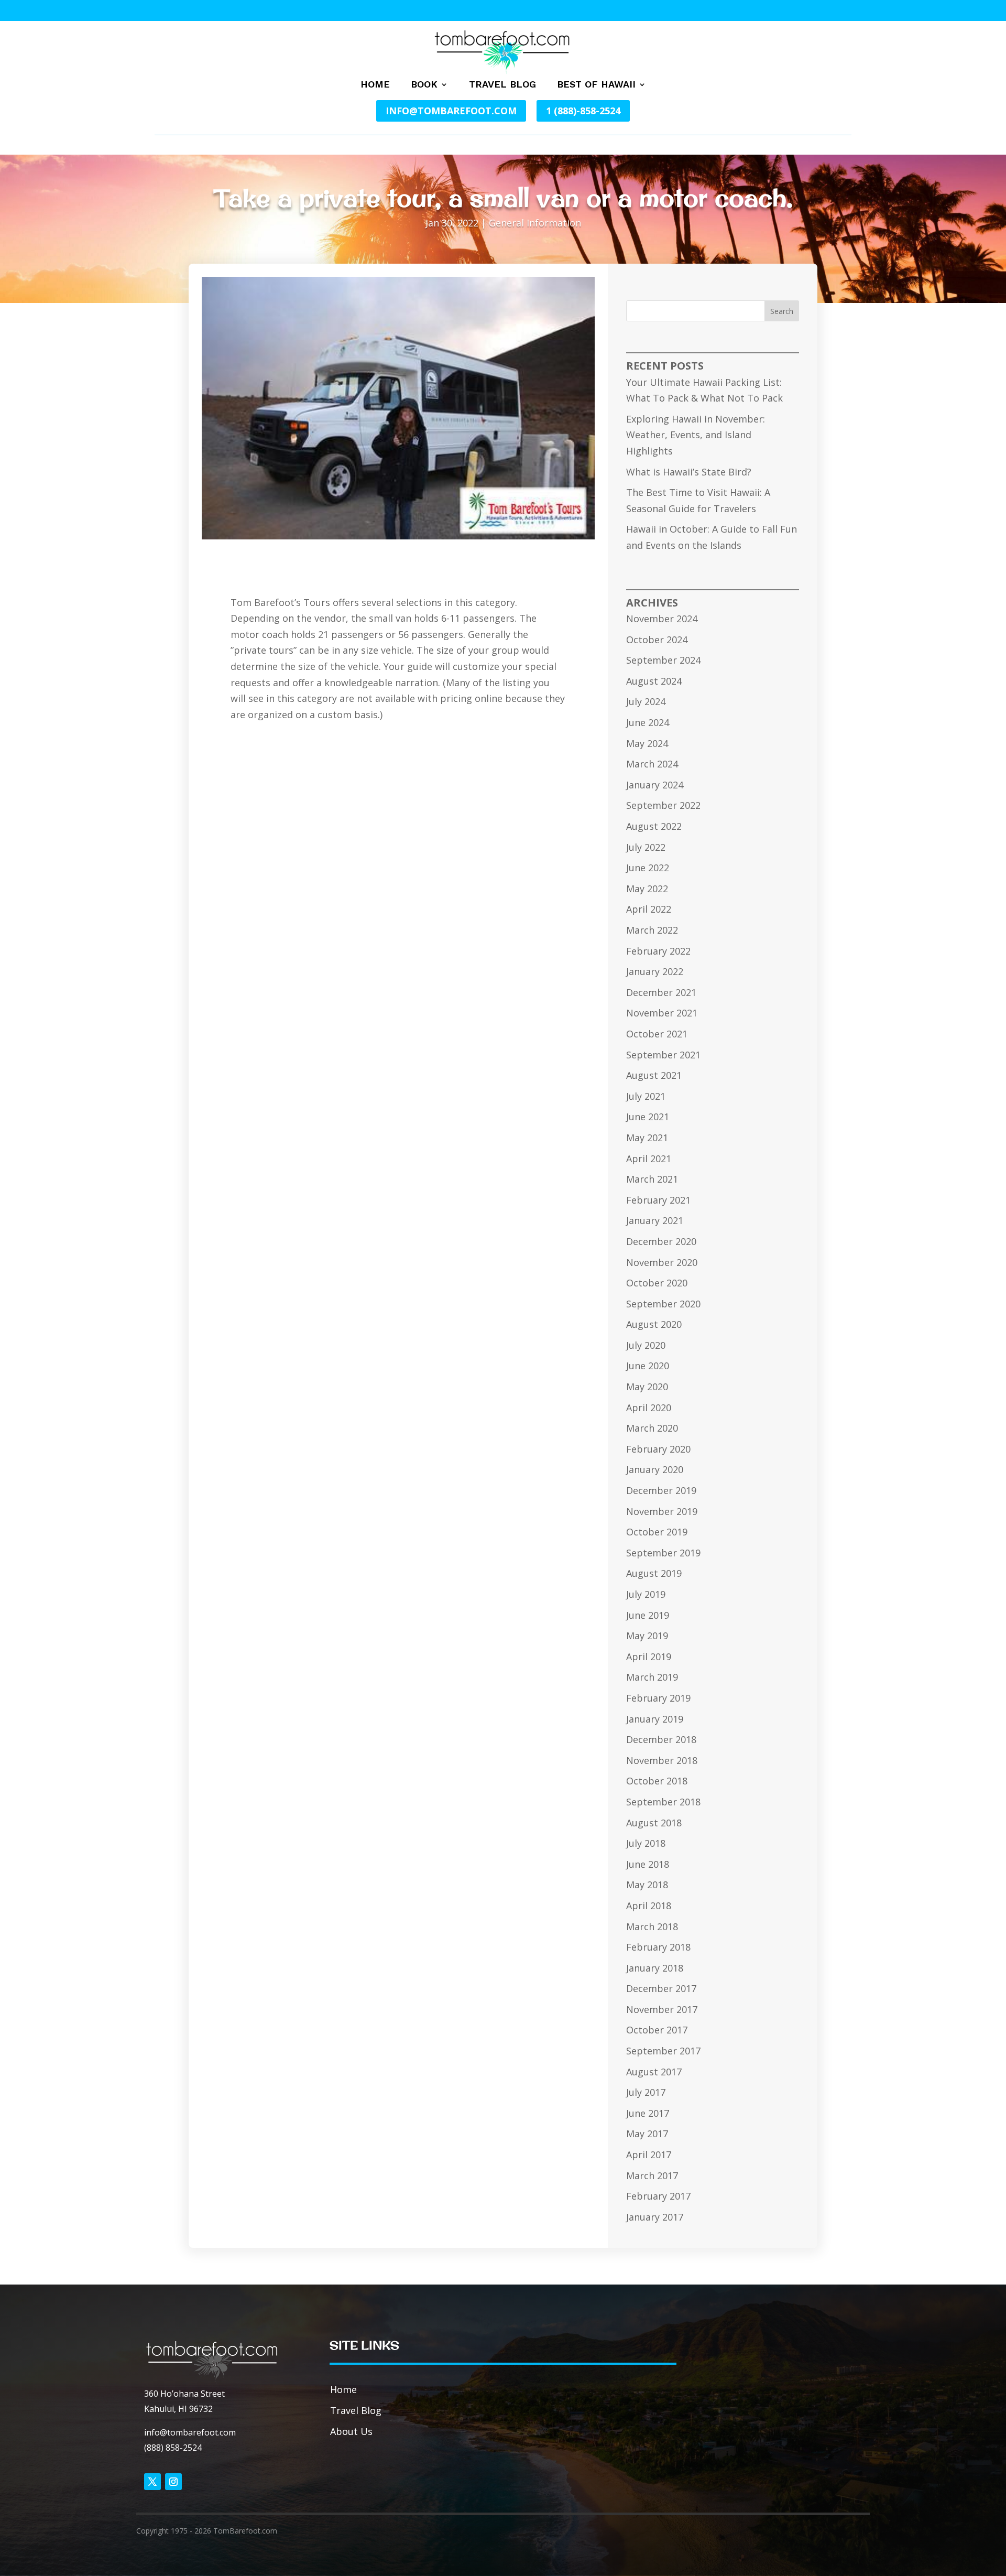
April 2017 (649, 2155)
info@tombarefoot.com (451, 111)
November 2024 (662, 619)
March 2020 (652, 1428)
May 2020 (647, 1387)
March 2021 (652, 1179)
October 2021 (657, 1034)
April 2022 (649, 909)
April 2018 (649, 1906)
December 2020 (661, 1241)
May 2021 (647, 1138)
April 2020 (649, 1408)
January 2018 (655, 1968)
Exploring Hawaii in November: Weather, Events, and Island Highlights (696, 435)
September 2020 (663, 1304)
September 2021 (663, 1055)
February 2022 (658, 951)
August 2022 (654, 826)
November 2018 (662, 1760)
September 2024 (663, 660)
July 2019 (646, 1594)
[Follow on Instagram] (173, 2482)
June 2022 (648, 868)
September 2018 (663, 1802)
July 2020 (646, 1345)
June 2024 (648, 722)
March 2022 (652, 930)
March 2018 (652, 1926)
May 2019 (647, 1636)
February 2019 (658, 1698)
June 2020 (648, 1366)
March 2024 (652, 764)
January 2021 (655, 1220)
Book (424, 85)
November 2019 (662, 1511)
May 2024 (647, 743)
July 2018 (646, 1843)
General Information (535, 223)
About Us (351, 2431)
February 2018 (658, 1947)
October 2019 (657, 1532)
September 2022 (663, 805)
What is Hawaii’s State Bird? (689, 472)
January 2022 (655, 971)
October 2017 (657, 2030)
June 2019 (648, 1615)
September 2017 (663, 2051)
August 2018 (654, 1823)
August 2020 (654, 1324)
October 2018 (657, 1781)
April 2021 (649, 1159)
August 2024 (654, 681)
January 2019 (655, 1719)
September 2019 (663, 1553)
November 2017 (662, 2009)
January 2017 (655, 2217)
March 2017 (652, 2175)
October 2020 (657, 1283)
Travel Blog (502, 85)
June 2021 (648, 1117)
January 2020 (655, 1469)
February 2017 (658, 2196)
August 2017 (654, 2072)
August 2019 (654, 1573)
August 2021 (654, 1075)
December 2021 (661, 992)
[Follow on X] (152, 2482)
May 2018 (647, 1885)
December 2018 (661, 1739)
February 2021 (658, 1200)
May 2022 (647, 889)
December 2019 (661, 1490)
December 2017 (661, 1988)
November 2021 (662, 1013)
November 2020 (662, 1262)
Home (375, 85)
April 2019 (649, 1657)
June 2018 (648, 1864)
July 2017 (646, 2092)
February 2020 (658, 1449)
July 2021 (646, 1096)
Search (782, 311)
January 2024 (655, 785)
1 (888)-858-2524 (583, 111)
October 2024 (657, 640)
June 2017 (648, 2113)
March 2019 (652, 1677)
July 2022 (646, 847)
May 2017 (647, 2134)
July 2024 (646, 701)
